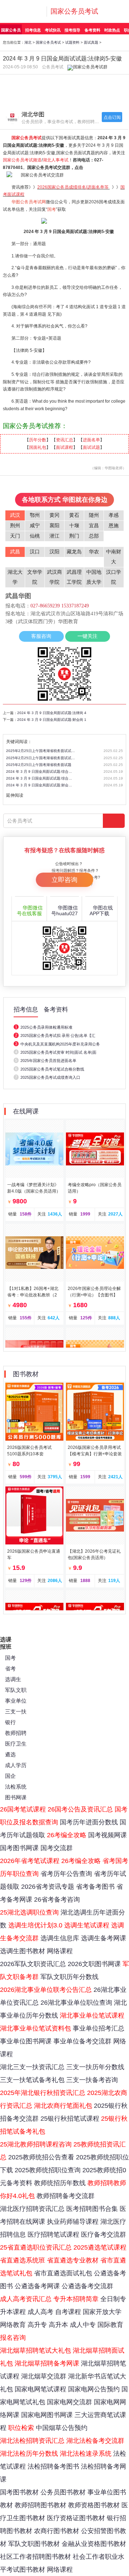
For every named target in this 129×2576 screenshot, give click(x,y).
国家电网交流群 (70, 2402)
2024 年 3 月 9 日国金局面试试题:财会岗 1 (52, 720)
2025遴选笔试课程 (100, 2247)
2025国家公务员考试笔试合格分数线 (52, 1069)
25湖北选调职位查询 (29, 1912)
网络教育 (13, 2325)
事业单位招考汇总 (99, 2028)
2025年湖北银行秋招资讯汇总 (43, 2093)
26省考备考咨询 (57, 1900)
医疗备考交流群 (104, 2235)
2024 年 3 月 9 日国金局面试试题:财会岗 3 (40, 785)
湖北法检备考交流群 (95, 2441)
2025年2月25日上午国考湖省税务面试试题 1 (40, 758)
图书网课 (16, 1797)
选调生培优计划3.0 (35, 1925)
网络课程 (60, 1951)
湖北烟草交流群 (44, 2376)
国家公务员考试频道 (22, 160)
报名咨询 (13, 2338)
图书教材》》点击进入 (97, 83)
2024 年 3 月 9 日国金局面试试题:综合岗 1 (40, 778)
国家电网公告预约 (94, 2389)
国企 (10, 1776)
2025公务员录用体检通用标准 (46, 1027)
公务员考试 (53, 67)
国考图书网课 (19, 1848)
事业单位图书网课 (26, 2041)
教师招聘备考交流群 (66, 2196)
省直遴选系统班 (23, 2260)
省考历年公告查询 (66, 1874)
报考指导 (72, 30)
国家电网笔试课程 (40, 2389)
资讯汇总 (64, 440)
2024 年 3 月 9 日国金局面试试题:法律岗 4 (52, 713)
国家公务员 (11, 30)
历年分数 (38, 440)
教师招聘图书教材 (40, 2505)
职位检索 (21, 2428)
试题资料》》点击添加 (32, 97)
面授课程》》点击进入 (32, 83)
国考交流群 (57, 1848)
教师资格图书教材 (94, 2505)
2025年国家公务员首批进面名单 (48, 1061)
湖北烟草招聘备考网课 (47, 2363)
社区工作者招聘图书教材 (35, 2557)
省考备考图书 (95, 1887)
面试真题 (91, 42)
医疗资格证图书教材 (76, 2518)
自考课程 (68, 2312)
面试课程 (64, 447)
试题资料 (72, 42)
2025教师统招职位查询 (48, 2170)
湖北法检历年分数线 (29, 2454)
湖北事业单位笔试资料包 (35, 2028)
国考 (10, 1658)
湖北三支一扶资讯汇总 (32, 2067)
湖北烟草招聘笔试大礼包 (35, 2351)
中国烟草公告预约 (62, 2428)
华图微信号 (30, 911)
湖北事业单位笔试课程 (92, 2015)
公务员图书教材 (63, 2492)
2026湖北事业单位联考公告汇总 (46, 1990)
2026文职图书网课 (94, 1964)
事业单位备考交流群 (82, 2041)
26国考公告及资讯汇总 (80, 1809)
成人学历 (16, 1765)
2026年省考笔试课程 (30, 1861)
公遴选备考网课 (37, 2286)
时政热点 (112, 30)
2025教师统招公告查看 (41, 2157)
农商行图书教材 (57, 2531)
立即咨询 (64, 880)
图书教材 (26, 1374)
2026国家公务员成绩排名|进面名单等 (73, 187)
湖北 (28, 42)
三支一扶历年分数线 (95, 2067)
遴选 (10, 1754)
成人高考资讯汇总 (26, 2299)
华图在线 (101, 911)
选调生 (13, 1679)
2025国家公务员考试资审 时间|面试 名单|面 (58, 1052)
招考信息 (33, 30)
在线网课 (26, 1111)
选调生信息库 (60, 1938)
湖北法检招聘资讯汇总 (32, 2441)
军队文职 (16, 1690)
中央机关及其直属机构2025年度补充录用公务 (60, 1044)
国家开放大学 (102, 2312)
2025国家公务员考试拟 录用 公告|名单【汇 (58, 1035)
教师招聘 (16, 1733)
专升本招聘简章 (76, 2299)
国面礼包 (38, 447)
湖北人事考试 (56, 160)
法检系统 (16, 1787)
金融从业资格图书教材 (94, 2544)
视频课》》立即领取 (97, 97)
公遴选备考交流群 (87, 2286)
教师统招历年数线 (60, 2183)
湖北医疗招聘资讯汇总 (32, 2209)
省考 (10, 1668)
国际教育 (110, 2325)
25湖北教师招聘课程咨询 (36, 2144)
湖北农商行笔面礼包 (63, 2106)
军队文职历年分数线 (70, 1977)
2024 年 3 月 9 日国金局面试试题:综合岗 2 (40, 772)
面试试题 (91, 447)
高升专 (37, 2325)
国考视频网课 (107, 1835)
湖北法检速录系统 (86, 2454)
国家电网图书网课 (47, 2415)
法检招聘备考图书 (53, 2466)
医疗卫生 (16, 1744)
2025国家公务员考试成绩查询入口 (50, 1077)
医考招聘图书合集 (92, 2209)
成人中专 (83, 2325)
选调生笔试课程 (87, 1925)
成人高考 (40, 2312)
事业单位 (16, 1701)
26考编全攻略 (67, 1835)
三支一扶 (16, 1711)
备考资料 (92, 30)
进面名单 (91, 440)
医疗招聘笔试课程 (53, 2235)
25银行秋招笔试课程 (70, 2119)
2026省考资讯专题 (48, 1887)
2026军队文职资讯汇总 (33, 1964)
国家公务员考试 (74, 11)
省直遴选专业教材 (73, 2260)
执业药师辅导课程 (73, 2222)
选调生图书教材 (23, 1951)
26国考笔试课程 (23, 1809)
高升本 (58, 2325)
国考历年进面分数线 (89, 1822)
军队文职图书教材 (34, 2544)
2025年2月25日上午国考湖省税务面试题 (39, 765)
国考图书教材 (19, 2492)
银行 (10, 1722)
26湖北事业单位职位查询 (76, 2003)
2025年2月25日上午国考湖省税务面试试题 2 (40, 751)
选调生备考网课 (104, 1938)
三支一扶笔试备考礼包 (32, 2080)
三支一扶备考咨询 (92, 2080)
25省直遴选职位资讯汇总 (36, 2247)
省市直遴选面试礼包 (63, 2273)
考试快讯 (53, 30)
